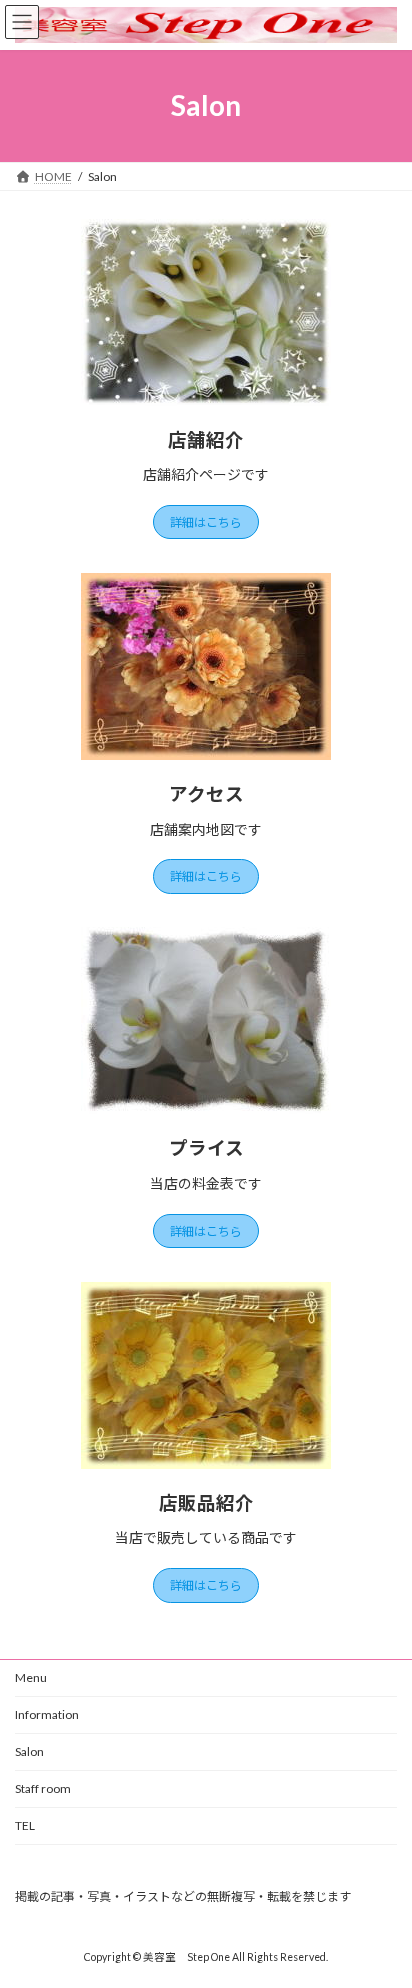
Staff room (43, 1788)
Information (47, 1714)
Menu (31, 1677)
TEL (31, 1825)
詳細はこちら (206, 522)
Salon (29, 1751)
